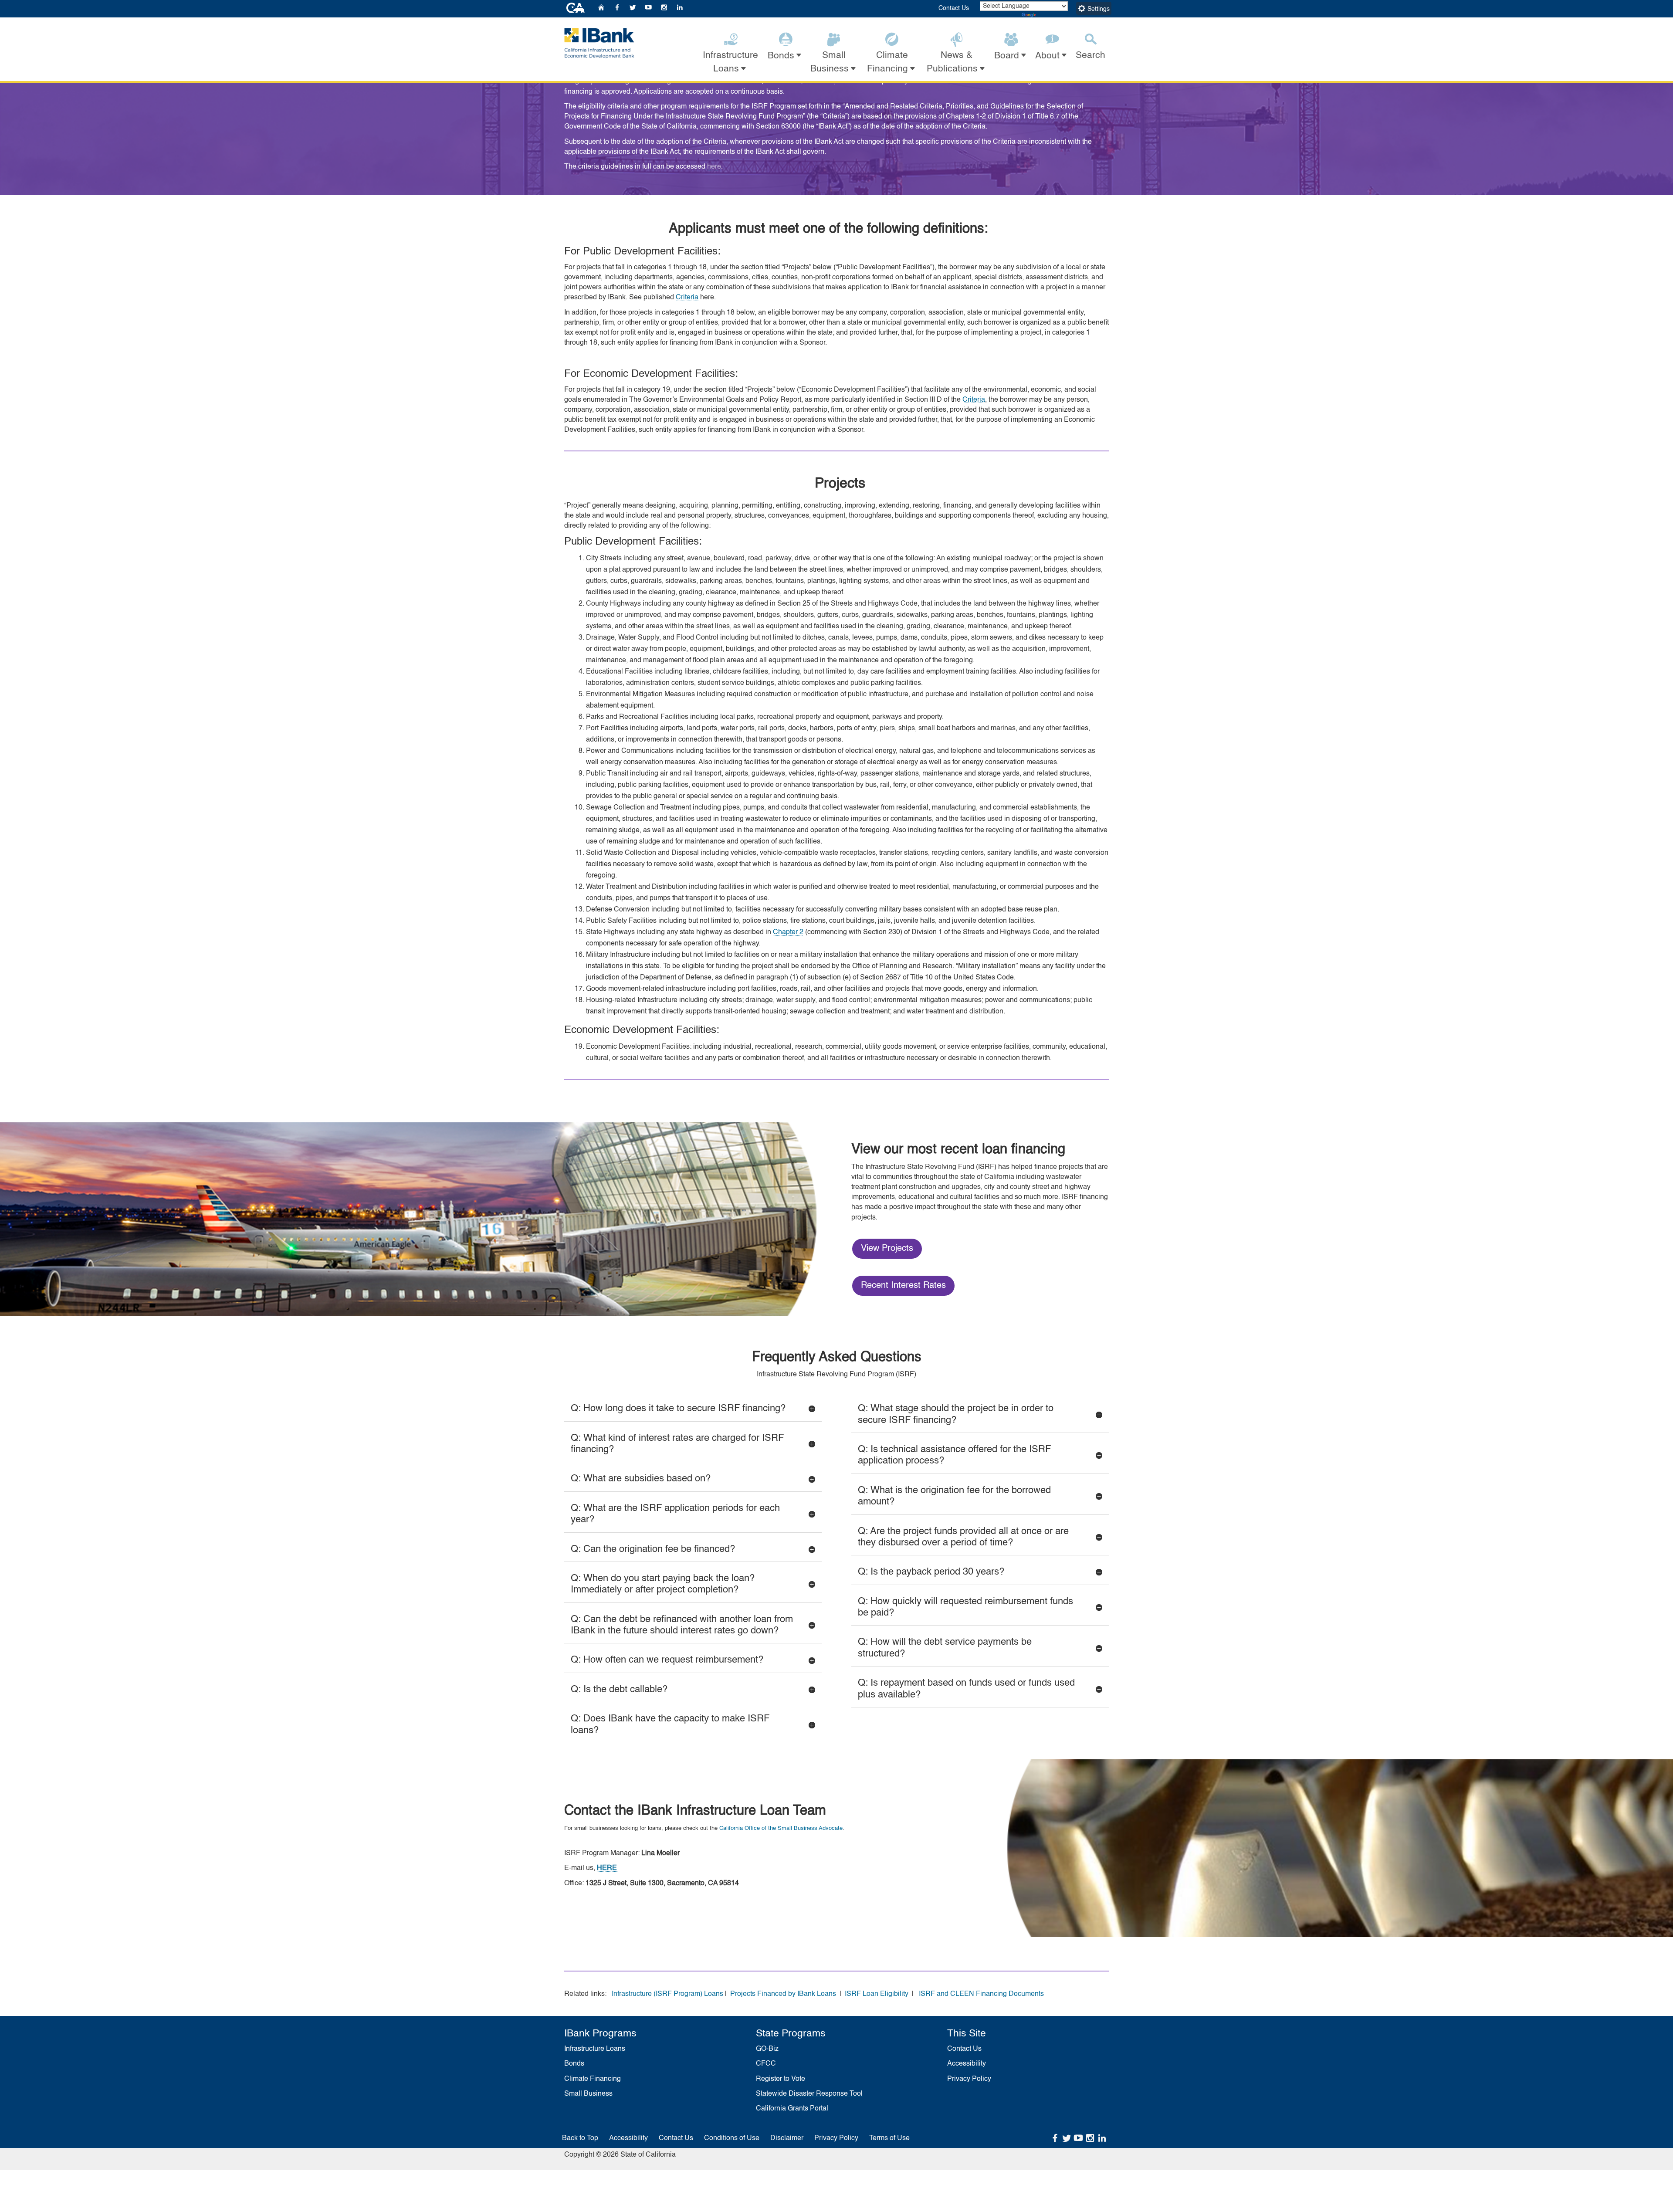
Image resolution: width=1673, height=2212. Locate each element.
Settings (1098, 9)
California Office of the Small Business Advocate (781, 1828)
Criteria (687, 298)
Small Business (588, 2094)
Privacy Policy (969, 2079)
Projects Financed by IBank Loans (783, 1994)
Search (1090, 56)
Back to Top (580, 2138)
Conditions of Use (732, 2138)
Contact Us (954, 8)
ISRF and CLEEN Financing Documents (981, 1994)
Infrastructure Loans (595, 2049)
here (714, 167)
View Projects (887, 1249)
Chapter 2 (788, 932)
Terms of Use (889, 2138)
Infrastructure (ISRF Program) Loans (667, 1994)
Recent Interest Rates (903, 1286)
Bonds (574, 2064)
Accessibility (967, 2064)
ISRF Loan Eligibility (877, 1994)
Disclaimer (787, 2138)
